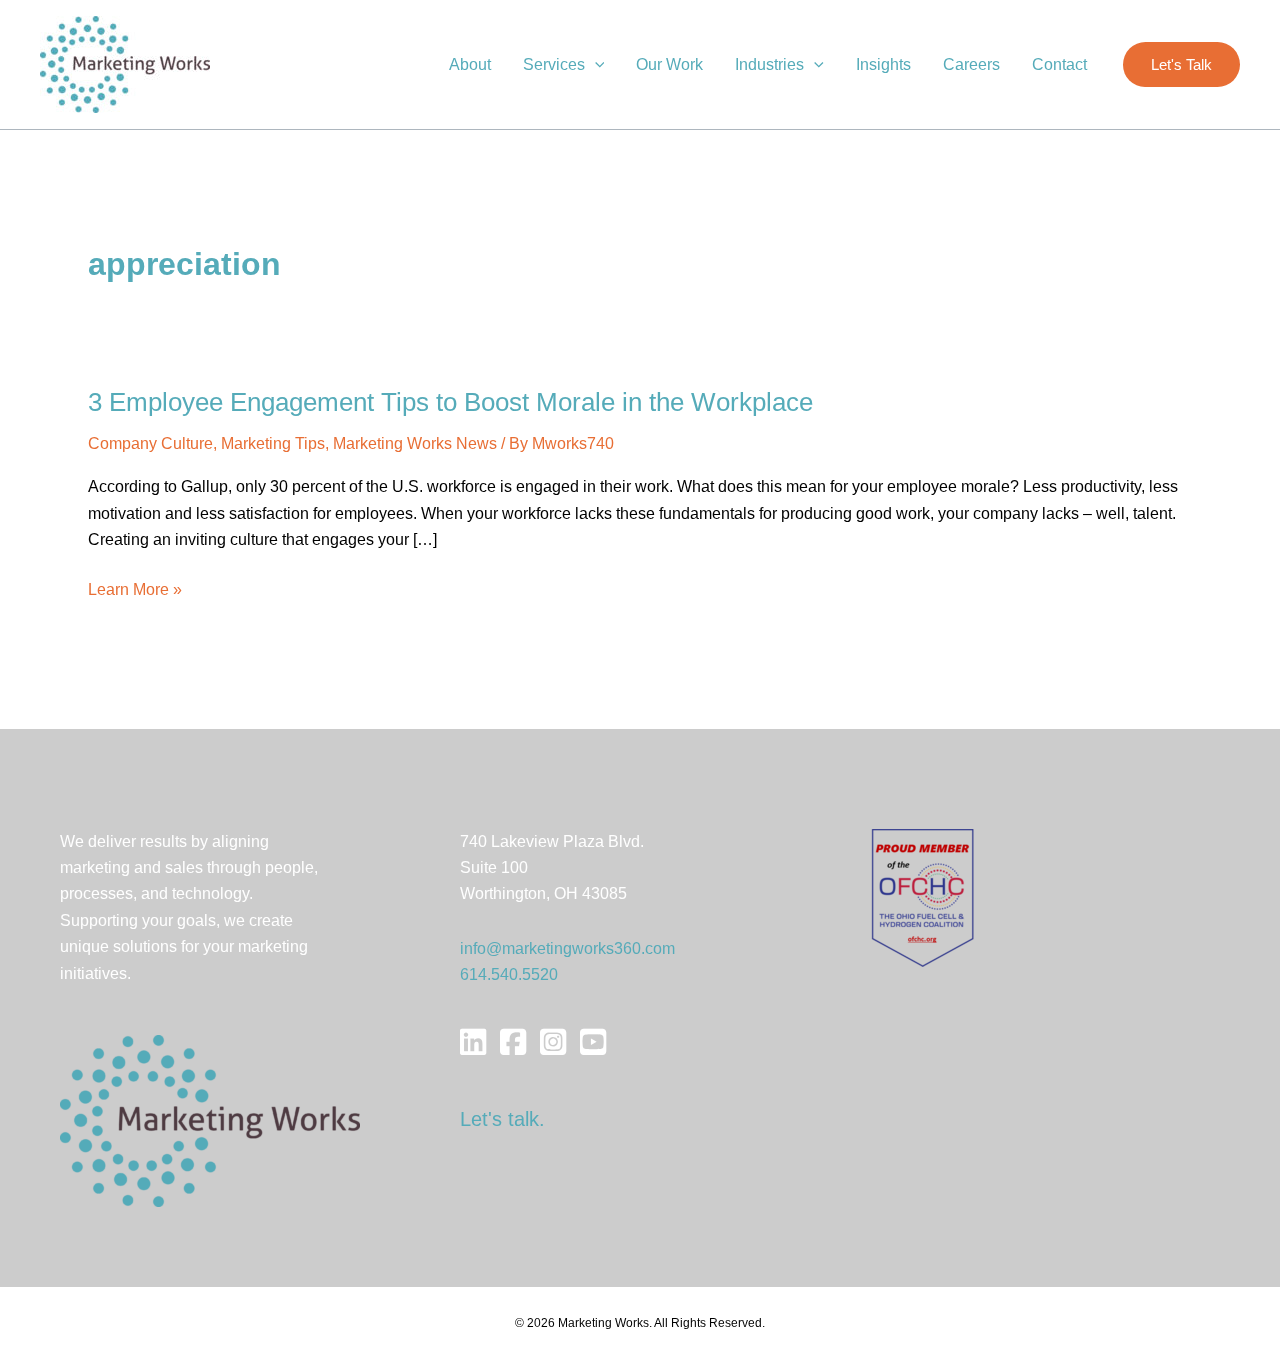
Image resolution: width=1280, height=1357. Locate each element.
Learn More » (135, 591)
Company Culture (150, 443)
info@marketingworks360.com (567, 948)
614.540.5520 (509, 974)
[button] (595, 65)
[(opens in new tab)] (922, 896)
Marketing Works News (415, 443)
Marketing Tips (273, 443)
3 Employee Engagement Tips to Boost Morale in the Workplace (450, 402)
